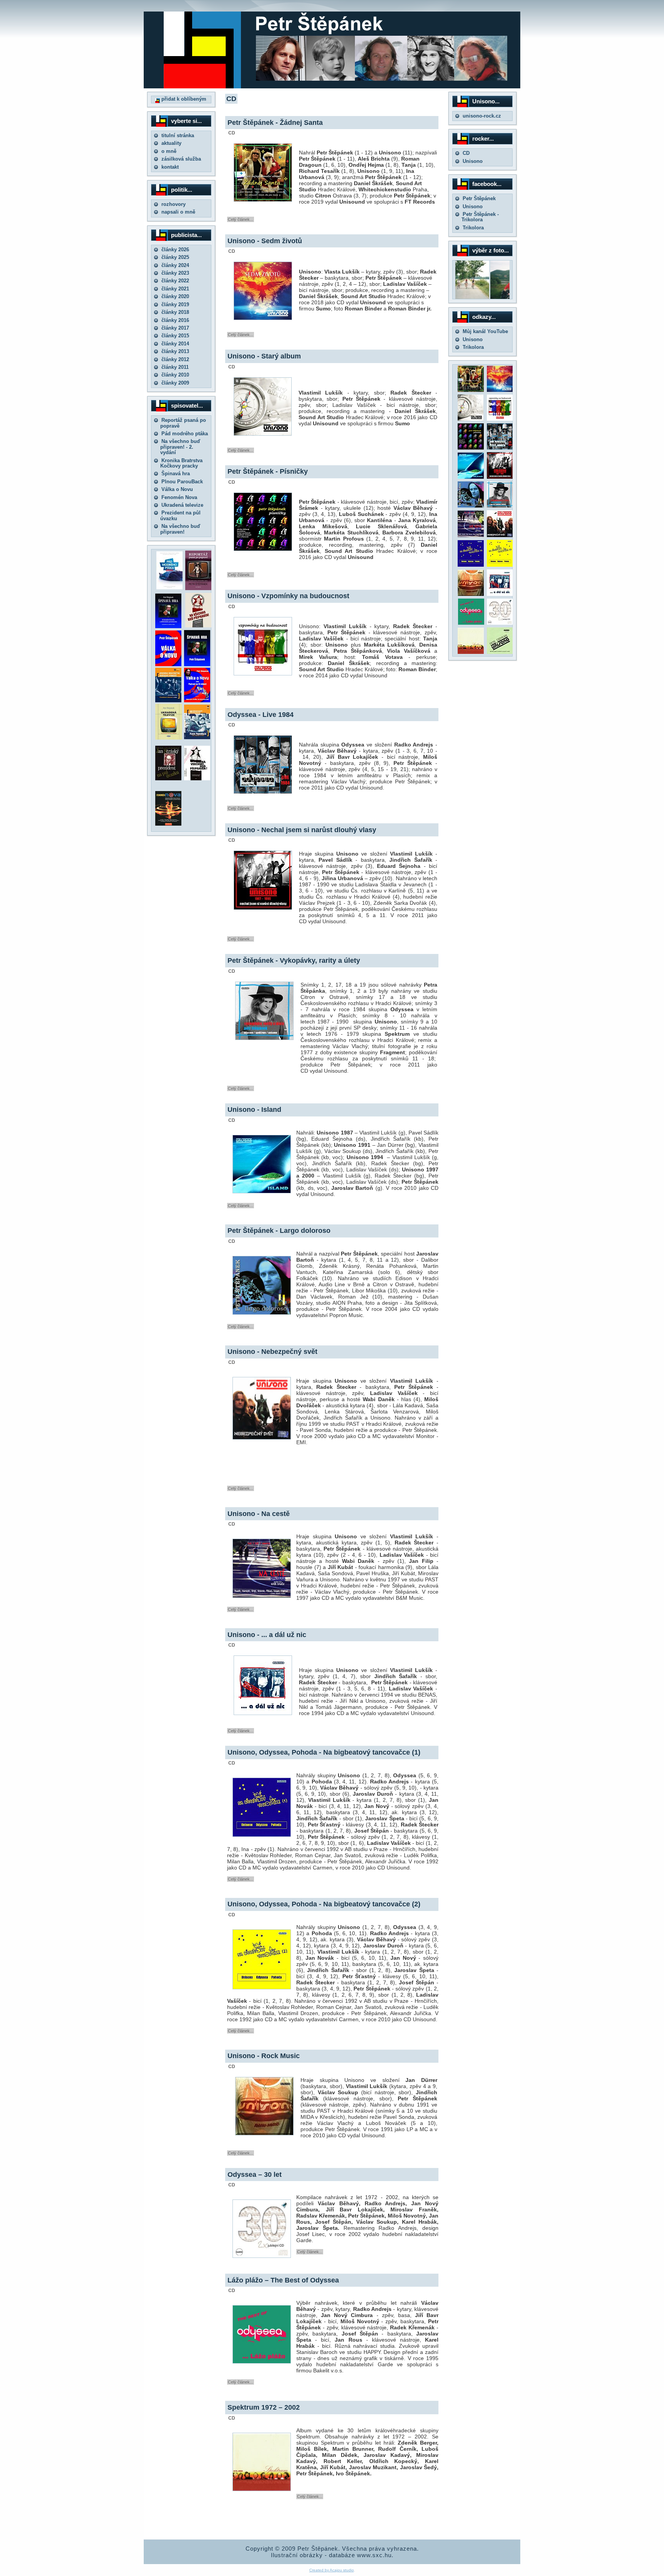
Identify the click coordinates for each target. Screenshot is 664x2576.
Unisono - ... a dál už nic (267, 1635)
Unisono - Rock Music (264, 2056)
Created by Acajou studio (332, 2570)
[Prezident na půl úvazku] (168, 779)
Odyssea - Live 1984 (261, 715)
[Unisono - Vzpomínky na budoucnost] (500, 419)
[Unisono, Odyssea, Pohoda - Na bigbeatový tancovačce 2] (500, 565)
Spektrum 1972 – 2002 (264, 2407)
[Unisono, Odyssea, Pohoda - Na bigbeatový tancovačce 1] (471, 565)
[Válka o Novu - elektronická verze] (168, 664)
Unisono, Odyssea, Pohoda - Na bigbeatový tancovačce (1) (324, 1752)
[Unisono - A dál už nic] (500, 594)
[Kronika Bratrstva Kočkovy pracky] (168, 701)
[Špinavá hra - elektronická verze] (197, 664)
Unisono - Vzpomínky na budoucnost (288, 596)
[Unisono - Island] (471, 477)
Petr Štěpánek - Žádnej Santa (275, 123)
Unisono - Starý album (264, 356)
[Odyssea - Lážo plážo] (470, 623)
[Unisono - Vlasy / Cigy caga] (500, 652)
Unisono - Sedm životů (265, 241)
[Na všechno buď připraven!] (197, 779)
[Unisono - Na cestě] (471, 535)
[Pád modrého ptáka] (169, 588)
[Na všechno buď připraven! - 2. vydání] (198, 626)
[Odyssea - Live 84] (500, 448)
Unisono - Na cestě (259, 1514)
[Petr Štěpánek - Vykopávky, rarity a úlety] (500, 506)
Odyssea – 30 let (255, 2175)
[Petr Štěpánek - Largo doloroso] (471, 506)
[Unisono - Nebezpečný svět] (500, 535)
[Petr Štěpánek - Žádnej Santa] (471, 390)
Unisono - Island (254, 1110)
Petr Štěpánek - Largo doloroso (279, 1231)
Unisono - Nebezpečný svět (272, 1352)
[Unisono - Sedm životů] (500, 390)
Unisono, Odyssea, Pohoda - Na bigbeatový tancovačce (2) (324, 1904)
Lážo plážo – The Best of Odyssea (283, 2280)
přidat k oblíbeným (183, 99)
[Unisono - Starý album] (471, 419)
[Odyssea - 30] (500, 623)
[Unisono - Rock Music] (471, 594)
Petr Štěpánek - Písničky (268, 471)
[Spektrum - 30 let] (471, 652)
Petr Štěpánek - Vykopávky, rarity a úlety (294, 960)
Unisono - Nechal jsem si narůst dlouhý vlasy (302, 830)
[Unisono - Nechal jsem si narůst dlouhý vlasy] (500, 477)
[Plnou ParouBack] (197, 737)
